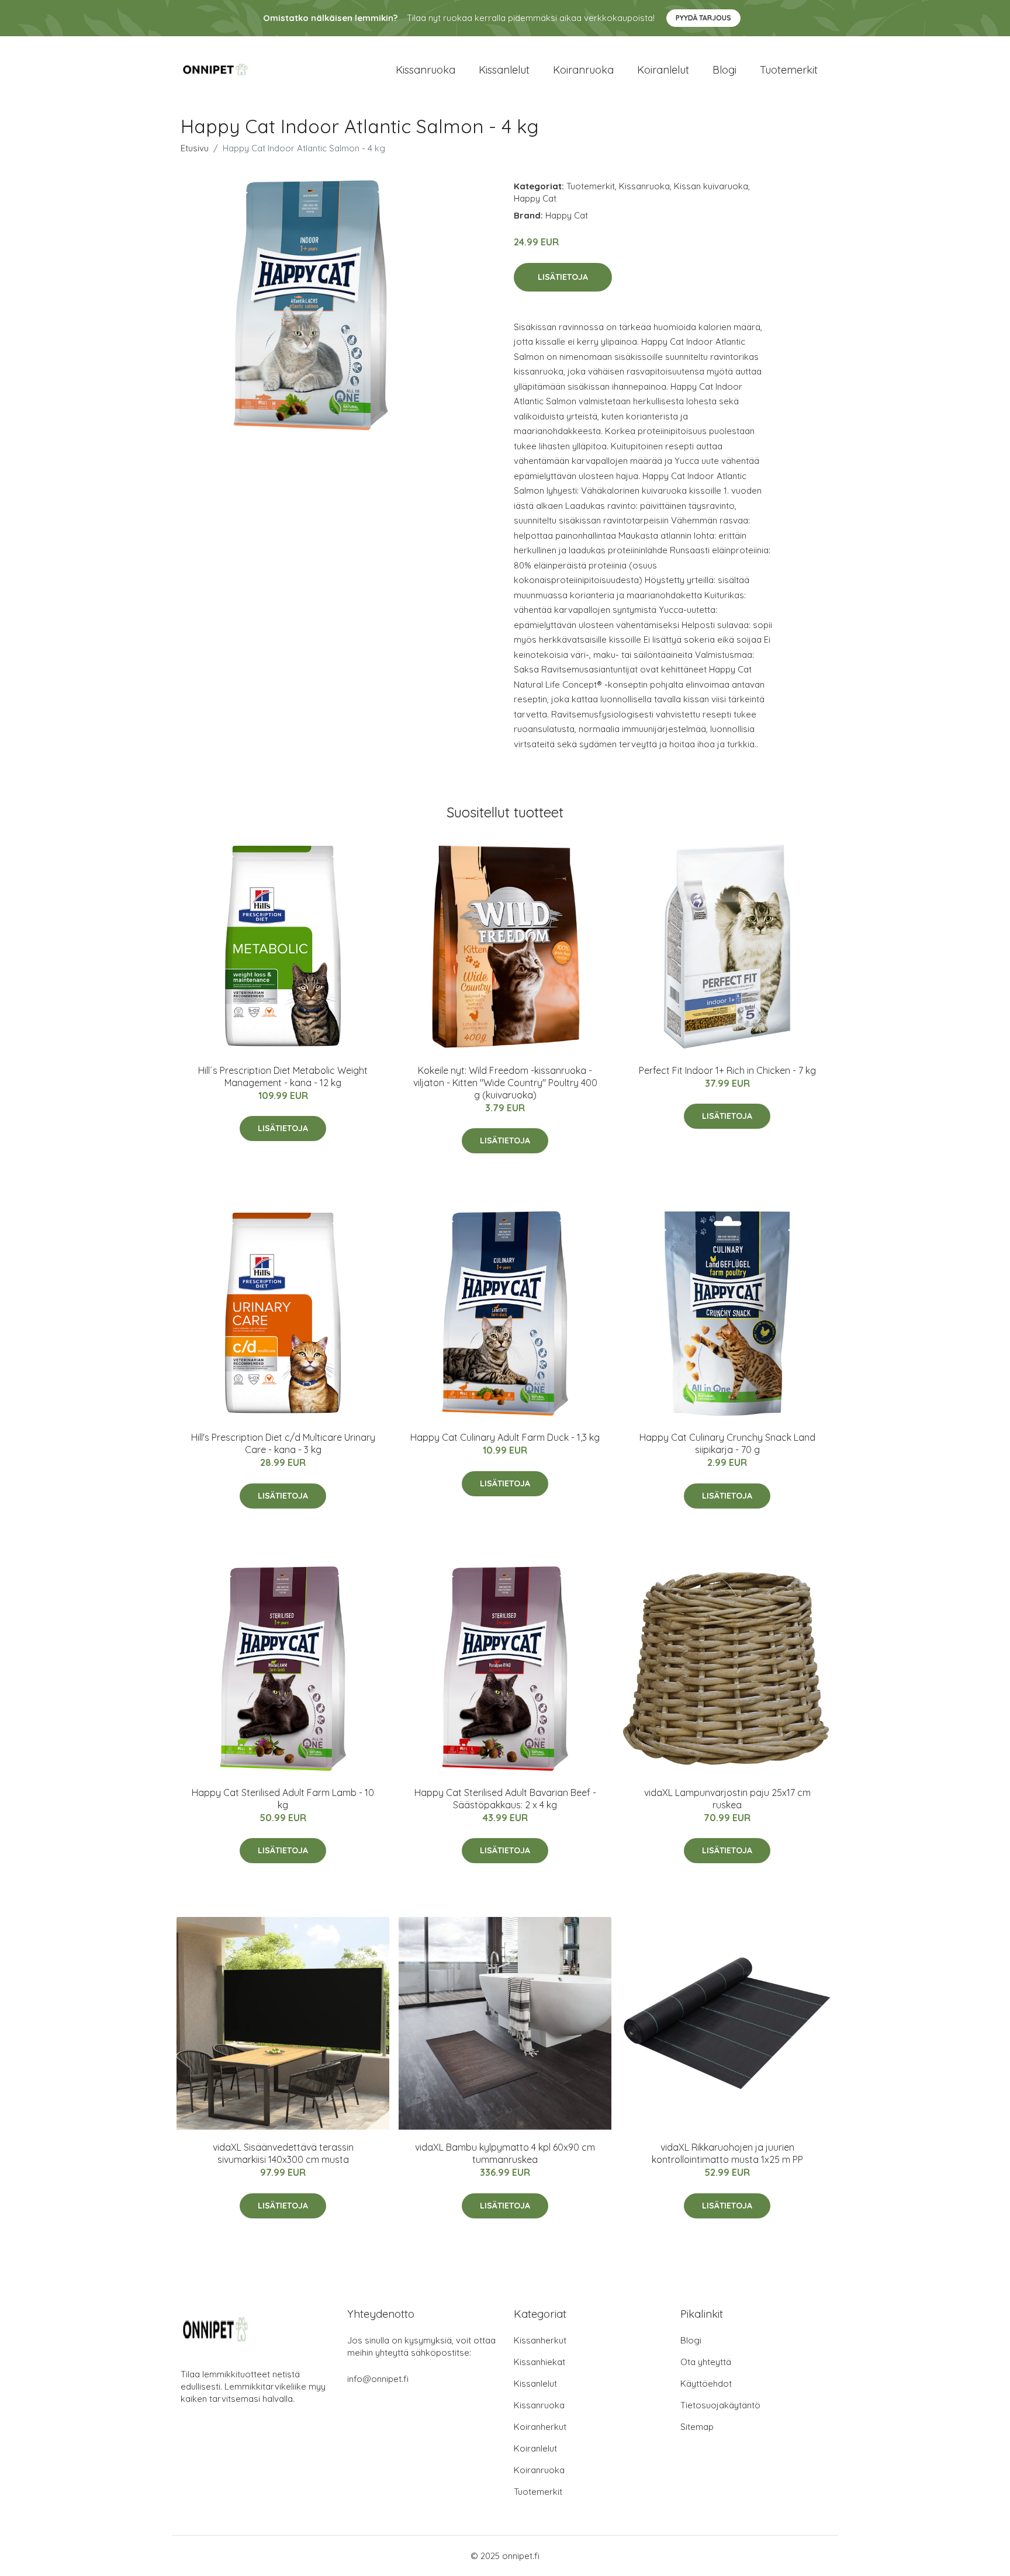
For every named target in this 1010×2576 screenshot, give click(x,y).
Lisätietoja (563, 277)
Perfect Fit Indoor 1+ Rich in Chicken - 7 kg (727, 1070)
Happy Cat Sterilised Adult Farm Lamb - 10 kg (283, 1799)
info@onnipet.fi (378, 2379)
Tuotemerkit (789, 70)
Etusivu (195, 148)
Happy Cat (535, 198)
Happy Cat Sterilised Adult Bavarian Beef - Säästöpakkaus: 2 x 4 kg (505, 1799)
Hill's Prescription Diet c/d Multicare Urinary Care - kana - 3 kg (283, 1443)
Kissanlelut (504, 70)
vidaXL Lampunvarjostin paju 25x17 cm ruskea (727, 1799)
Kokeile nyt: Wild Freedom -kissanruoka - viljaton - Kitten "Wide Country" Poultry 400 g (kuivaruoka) (505, 1083)
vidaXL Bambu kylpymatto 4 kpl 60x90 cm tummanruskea (505, 2153)
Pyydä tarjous (703, 18)
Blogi (724, 70)
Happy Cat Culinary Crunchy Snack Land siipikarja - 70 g (727, 1443)
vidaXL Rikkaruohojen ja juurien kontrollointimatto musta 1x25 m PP (727, 2153)
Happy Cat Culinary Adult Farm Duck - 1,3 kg (505, 1437)
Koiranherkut (540, 2427)
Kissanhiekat (539, 2362)
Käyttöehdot (706, 2383)
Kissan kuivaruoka (711, 186)
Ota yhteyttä (706, 2362)
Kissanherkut (540, 2340)
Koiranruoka (583, 70)
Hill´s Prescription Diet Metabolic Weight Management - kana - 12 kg (283, 1076)
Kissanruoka (426, 70)
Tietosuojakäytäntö (720, 2405)
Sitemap (697, 2427)
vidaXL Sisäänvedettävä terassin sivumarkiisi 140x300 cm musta (283, 2153)
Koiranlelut (663, 70)
